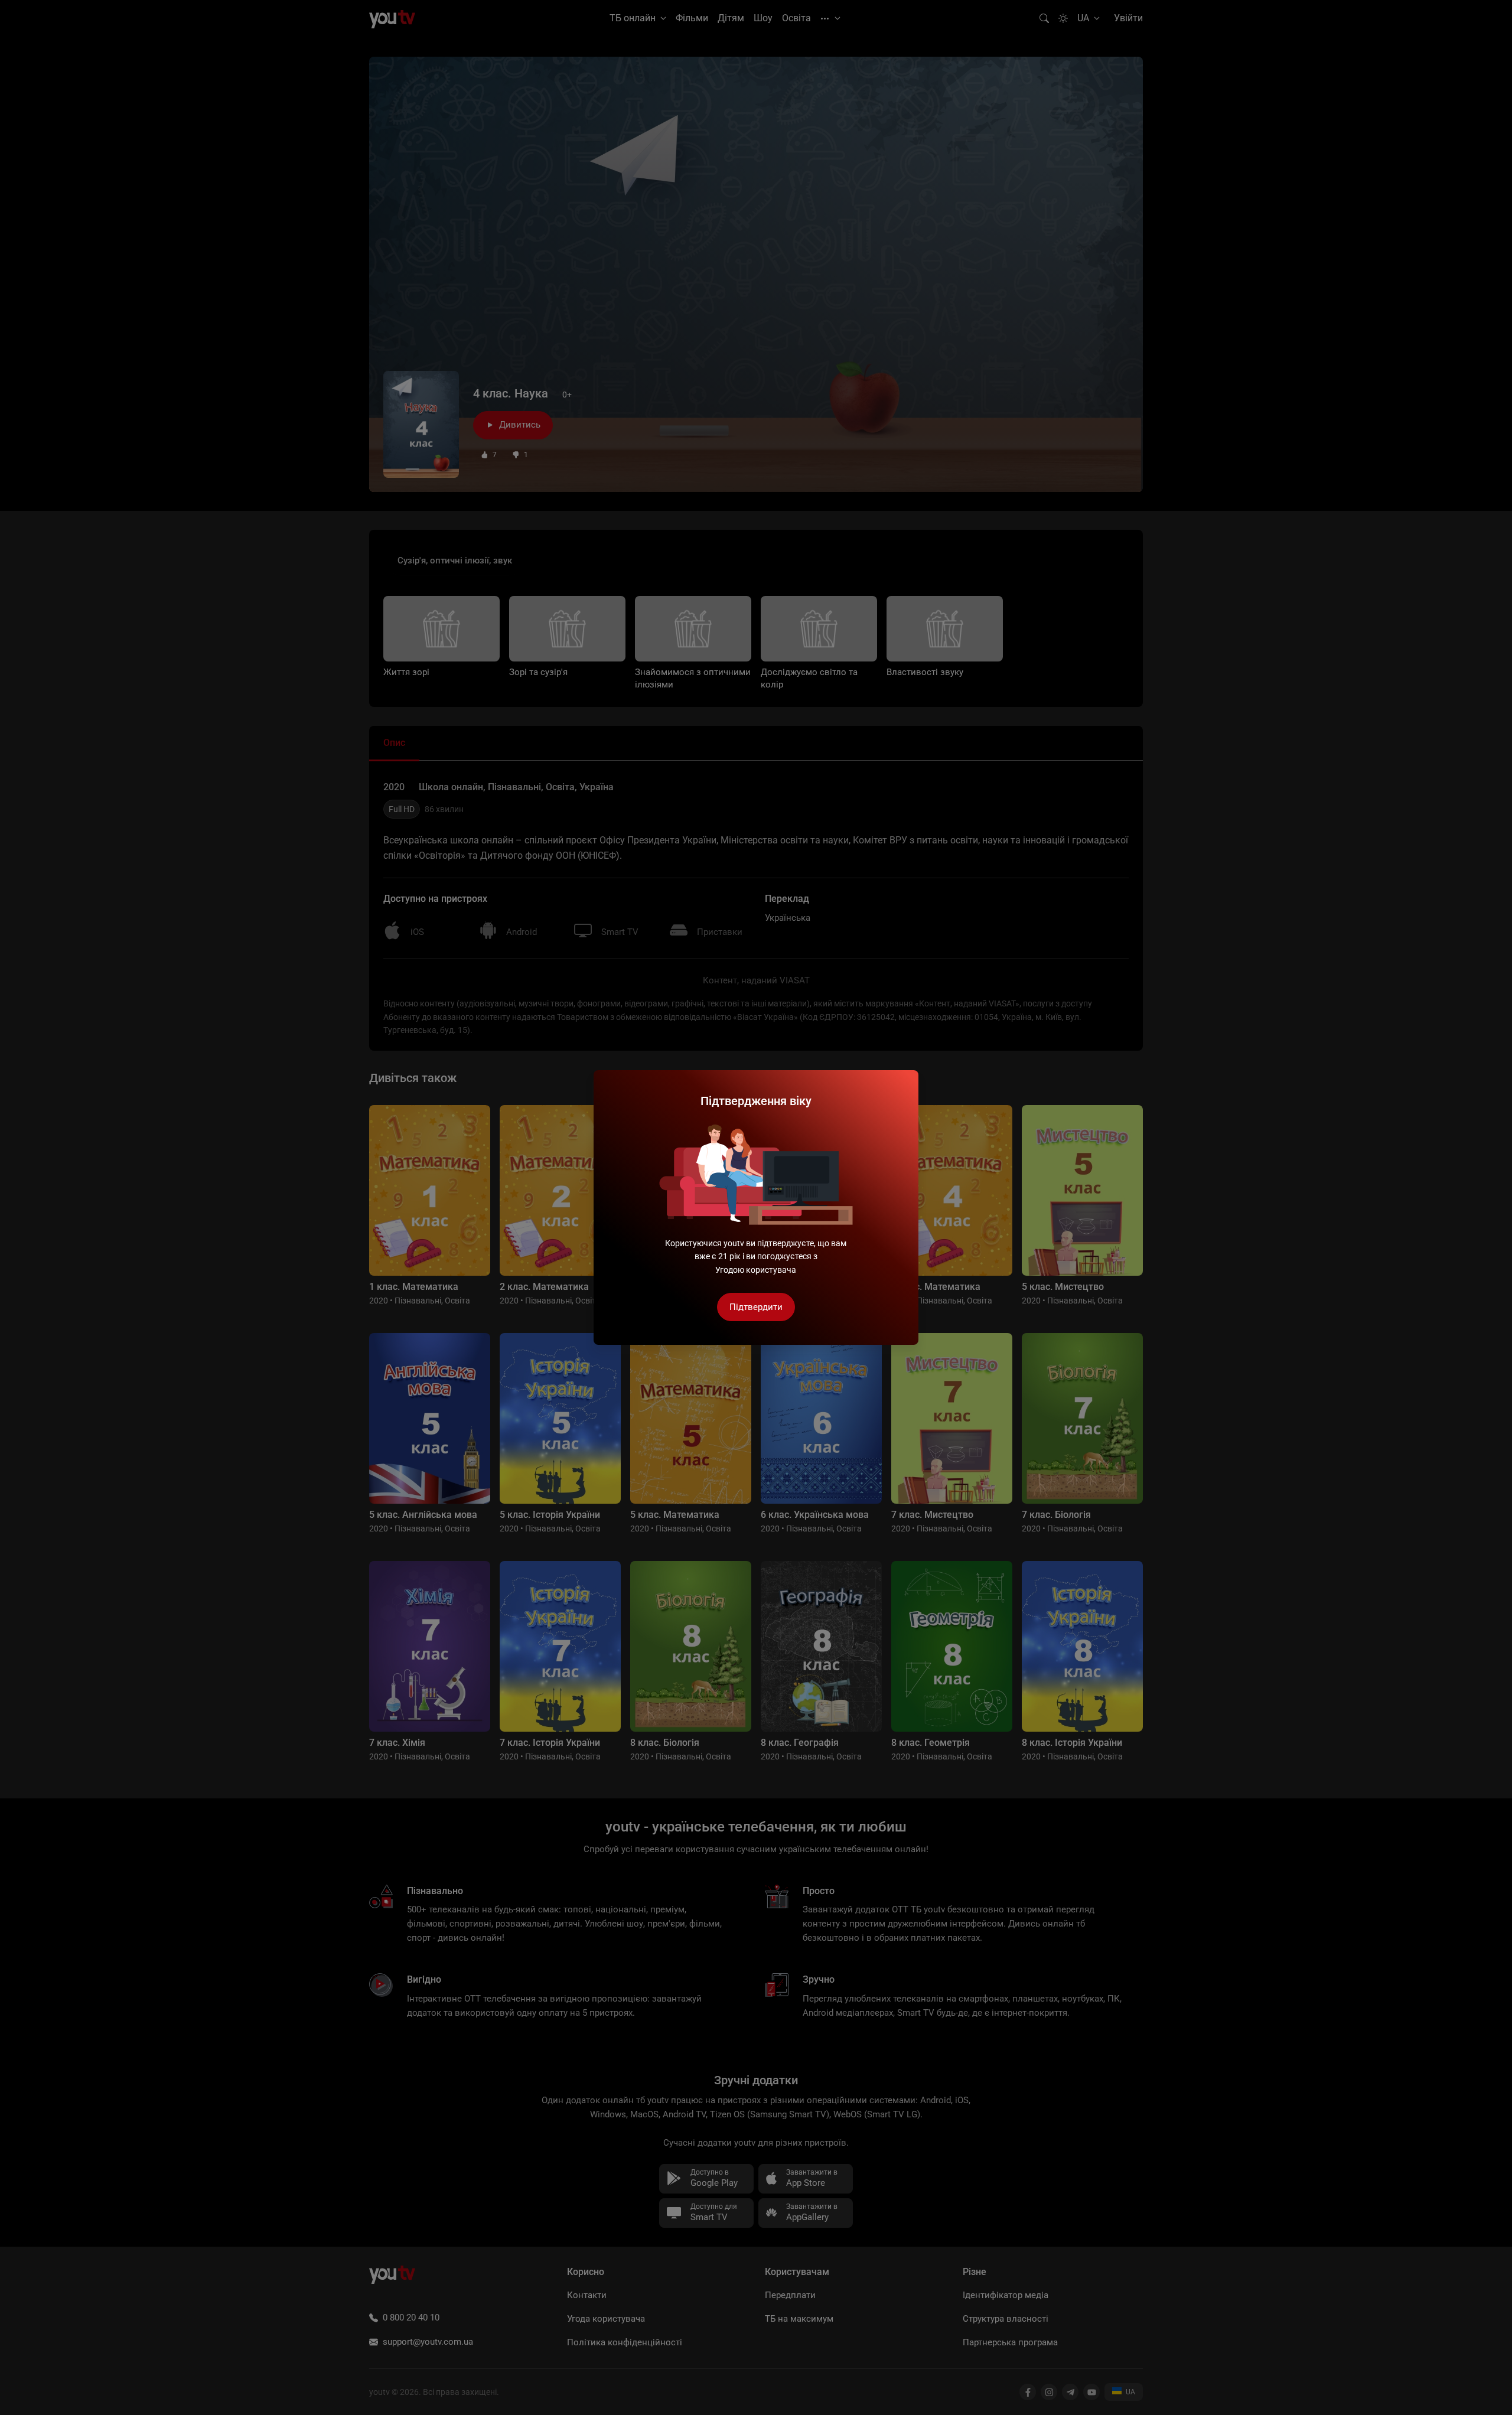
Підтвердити (756, 1307)
